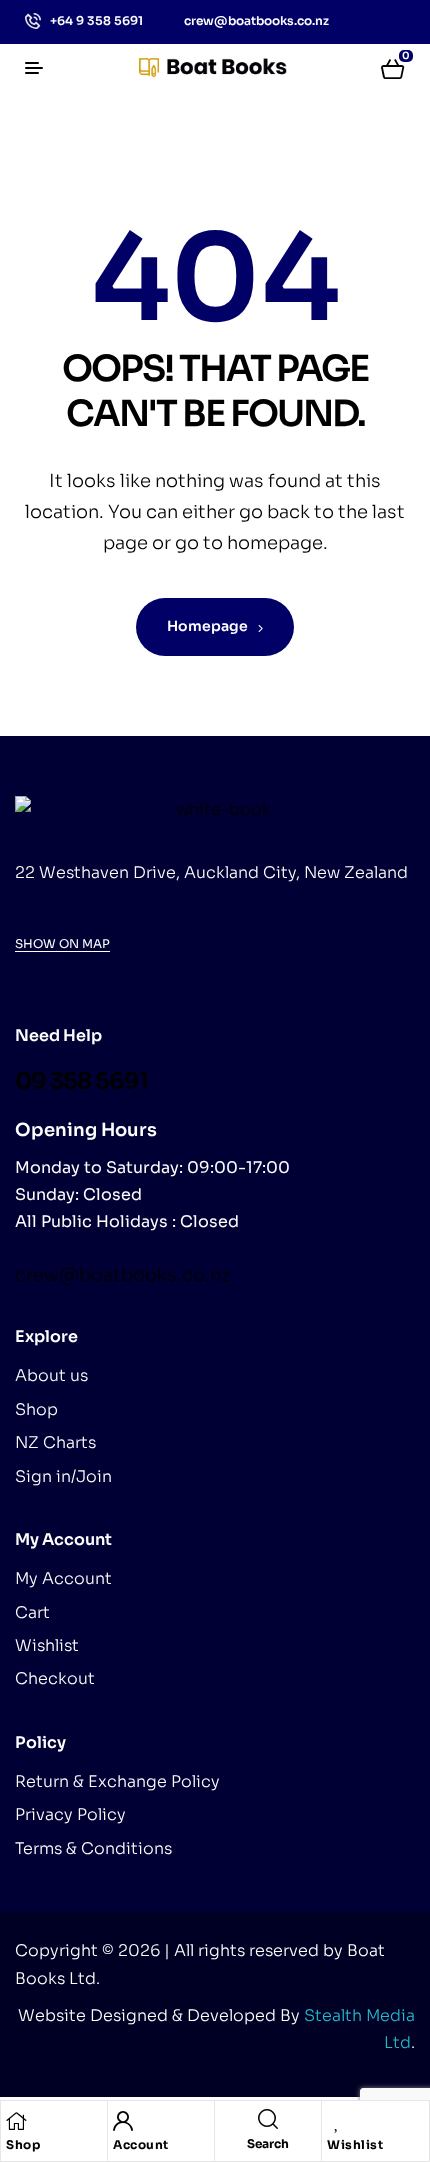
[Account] (123, 2121)
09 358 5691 (81, 1081)
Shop (23, 2144)
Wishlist (355, 2144)
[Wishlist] (337, 2121)
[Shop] (16, 2121)
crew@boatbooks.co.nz (122, 1275)
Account (141, 2144)
